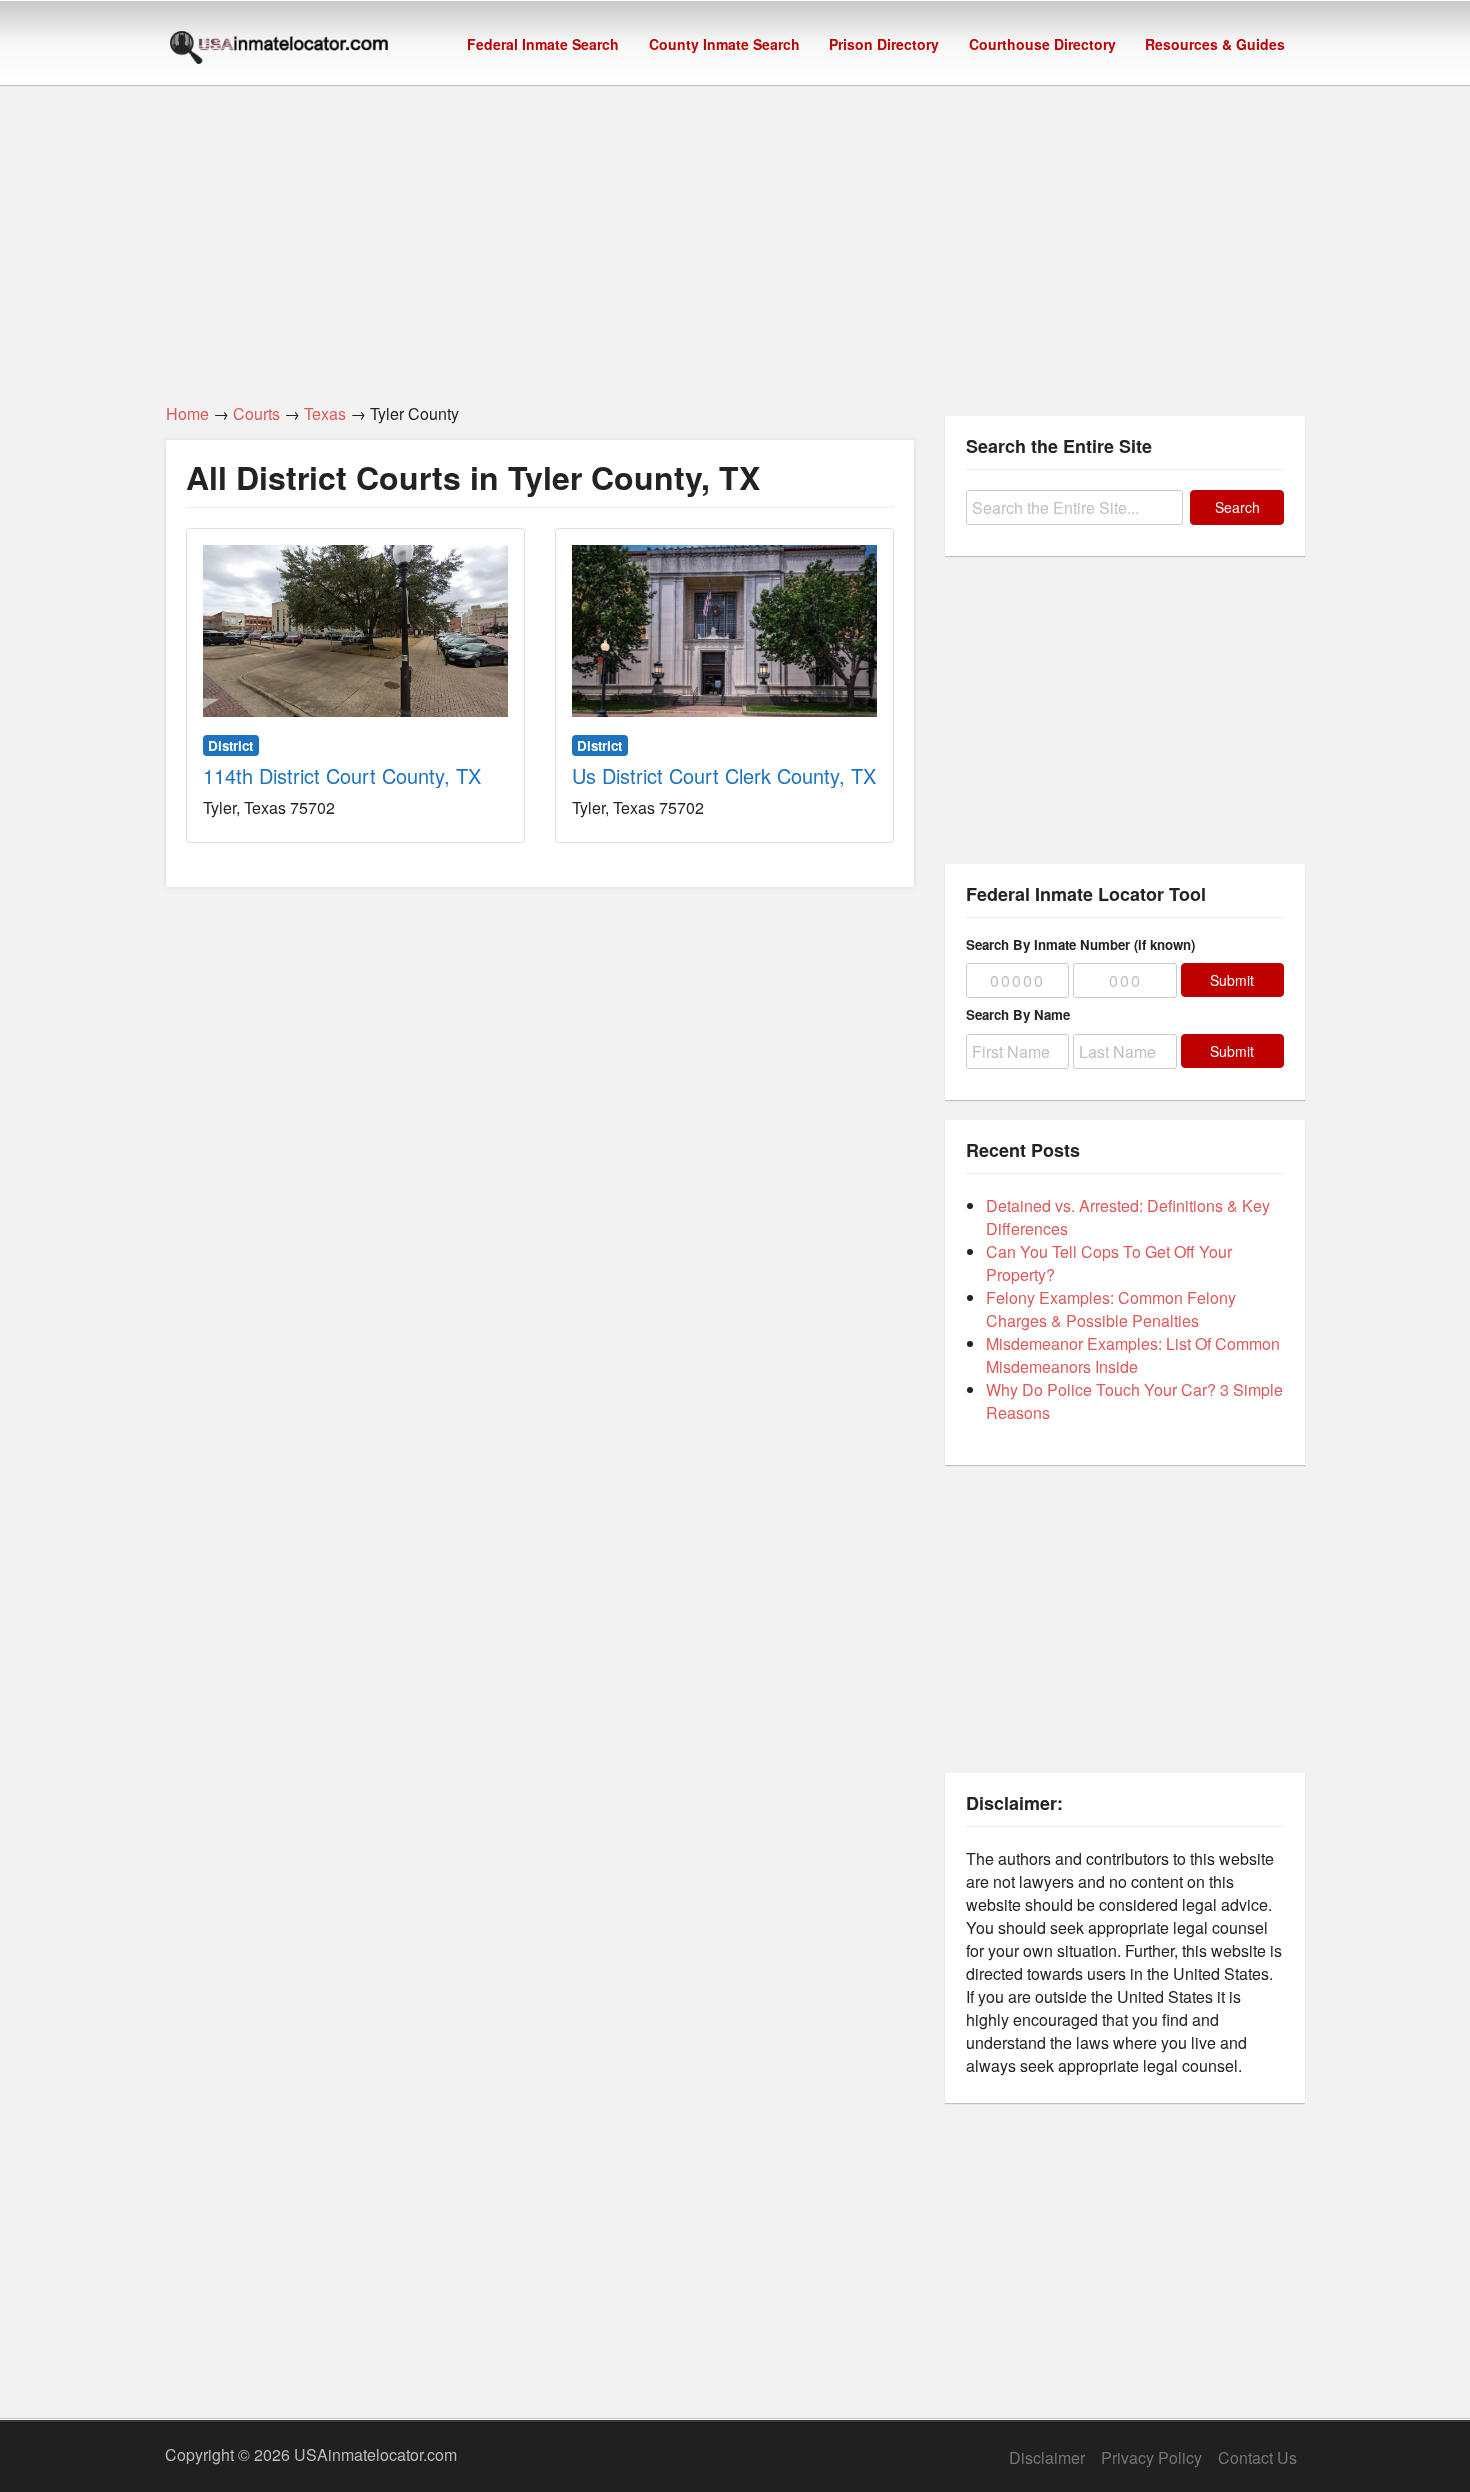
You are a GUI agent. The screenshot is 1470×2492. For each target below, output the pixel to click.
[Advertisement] (735, 233)
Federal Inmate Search (543, 44)
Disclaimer (1047, 2457)
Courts (256, 413)
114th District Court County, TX (342, 775)
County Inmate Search (724, 44)
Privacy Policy (1151, 2457)
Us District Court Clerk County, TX (724, 775)
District (230, 745)
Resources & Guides (1215, 44)
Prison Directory (884, 44)
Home (187, 413)
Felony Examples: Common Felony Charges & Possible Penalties (1111, 1309)
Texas (325, 413)
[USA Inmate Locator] (279, 50)
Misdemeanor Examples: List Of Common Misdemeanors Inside (1133, 1355)
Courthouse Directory (1042, 44)
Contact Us (1257, 2457)
